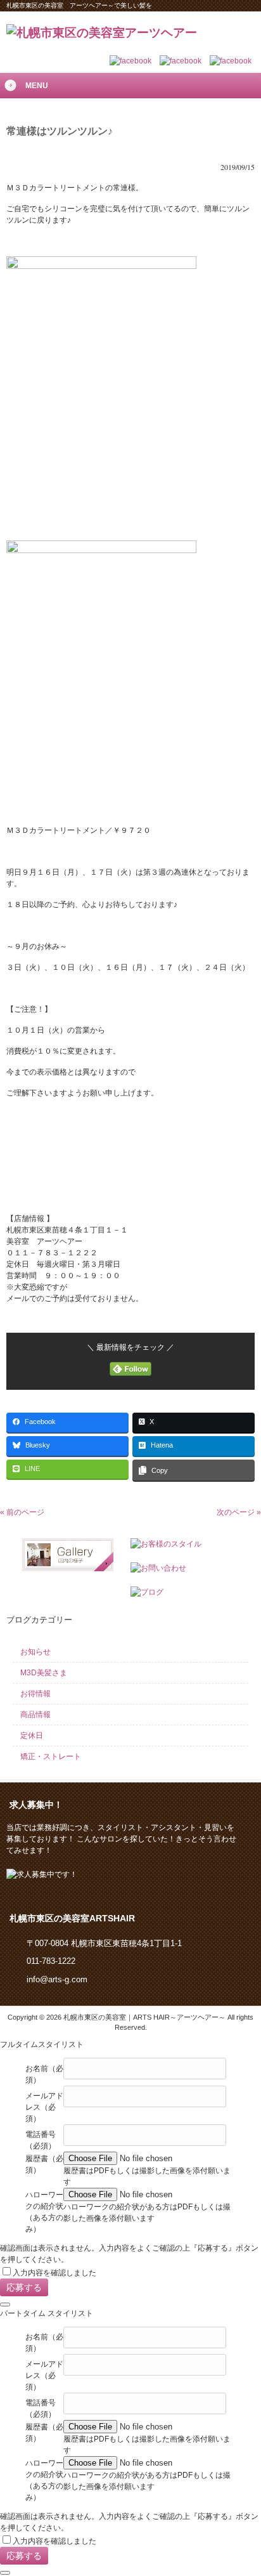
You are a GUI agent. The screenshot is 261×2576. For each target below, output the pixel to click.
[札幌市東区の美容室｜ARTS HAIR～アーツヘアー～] (102, 33)
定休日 (32, 1736)
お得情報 (35, 1694)
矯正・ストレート (51, 1756)
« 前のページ (22, 1512)
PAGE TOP (241, 2486)
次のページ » (239, 1512)
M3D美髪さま (44, 1673)
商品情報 (35, 1715)
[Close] (5, 2305)
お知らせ (35, 1652)
